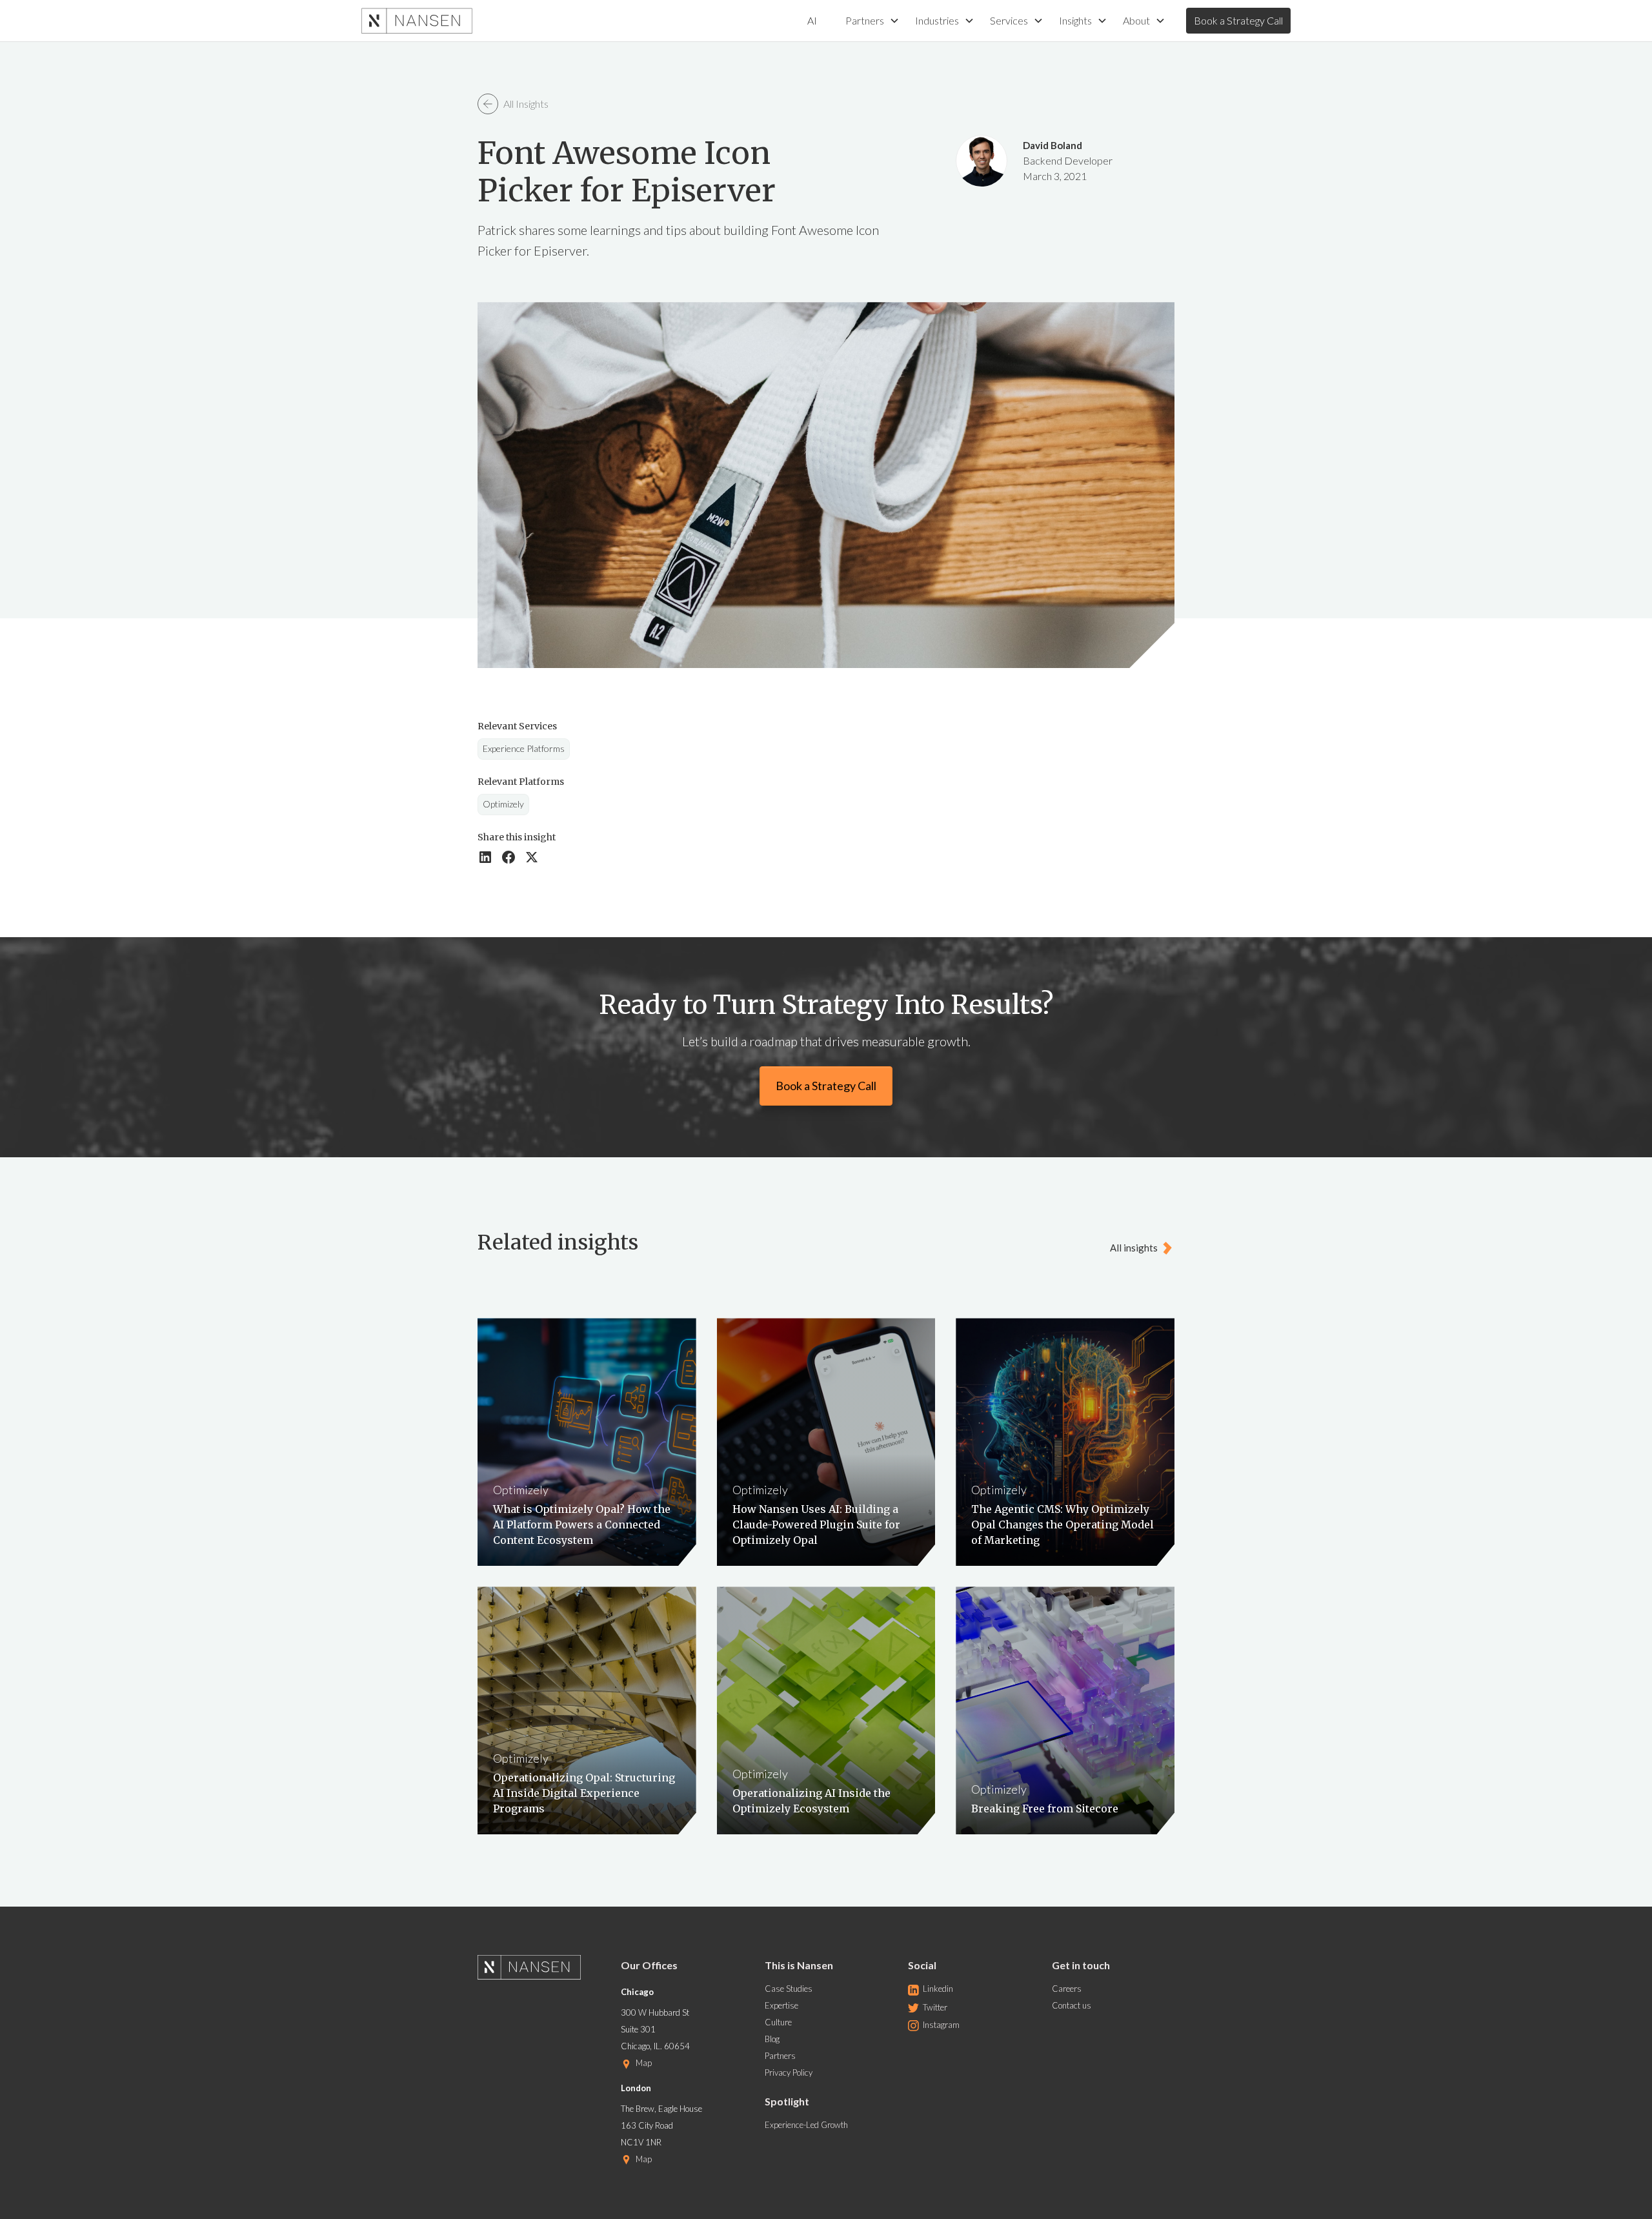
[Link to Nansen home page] (539, 1971)
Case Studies (789, 1989)
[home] (417, 21)
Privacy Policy (789, 2072)
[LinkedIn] (485, 857)
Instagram (941, 2025)
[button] (872, 21)
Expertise (781, 2005)
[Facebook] (509, 857)
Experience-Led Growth (806, 2125)
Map (644, 2063)
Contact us (1072, 2005)
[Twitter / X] (532, 857)
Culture (778, 2022)
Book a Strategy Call (1238, 20)
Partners (780, 2056)
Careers (1067, 1989)
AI (812, 20)
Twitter (935, 2007)
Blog (772, 2039)
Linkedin (938, 1989)
